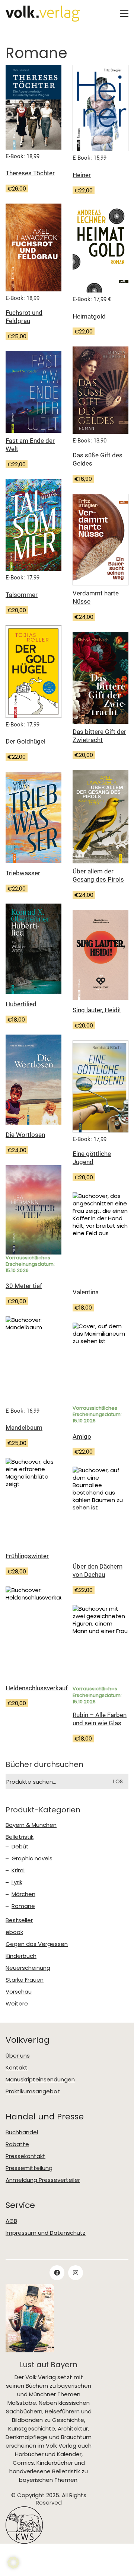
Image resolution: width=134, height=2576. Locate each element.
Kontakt (17, 2068)
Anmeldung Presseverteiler (43, 2180)
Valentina (86, 1292)
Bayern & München (31, 1825)
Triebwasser (23, 873)
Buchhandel (22, 2132)
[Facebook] (57, 2273)
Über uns (18, 2056)
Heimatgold (89, 316)
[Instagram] (76, 2273)
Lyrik (17, 1882)
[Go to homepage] (43, 14)
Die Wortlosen (25, 1135)
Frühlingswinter (27, 1556)
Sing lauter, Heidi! (97, 1010)
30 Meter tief (24, 1286)
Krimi (18, 1870)
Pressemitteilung (29, 2168)
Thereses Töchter (30, 173)
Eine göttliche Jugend (92, 1158)
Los (118, 1781)
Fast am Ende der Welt (30, 445)
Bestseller (19, 1920)
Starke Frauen (25, 1980)
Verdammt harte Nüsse (96, 597)
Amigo (82, 1436)
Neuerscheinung (28, 1968)
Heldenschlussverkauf (37, 1688)
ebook (14, 1932)
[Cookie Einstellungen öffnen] (13, 2563)
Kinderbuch (21, 1956)
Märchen (23, 1894)
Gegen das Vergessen (37, 1944)
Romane (23, 1906)
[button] (124, 14)
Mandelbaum (24, 1428)
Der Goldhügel (25, 741)
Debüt (20, 1847)
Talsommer (22, 595)
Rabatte (17, 2144)
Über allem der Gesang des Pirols (98, 875)
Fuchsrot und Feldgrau (24, 317)
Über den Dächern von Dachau (98, 1570)
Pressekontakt (25, 2156)
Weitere (17, 2004)
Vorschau (19, 1992)
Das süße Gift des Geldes (98, 459)
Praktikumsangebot (33, 2091)
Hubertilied (21, 1004)
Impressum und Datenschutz (46, 2233)
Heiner (82, 175)
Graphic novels (32, 1859)
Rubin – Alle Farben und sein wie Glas (100, 1719)
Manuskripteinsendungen (40, 2080)
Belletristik (20, 1837)
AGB (11, 2221)
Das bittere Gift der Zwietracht (99, 736)
